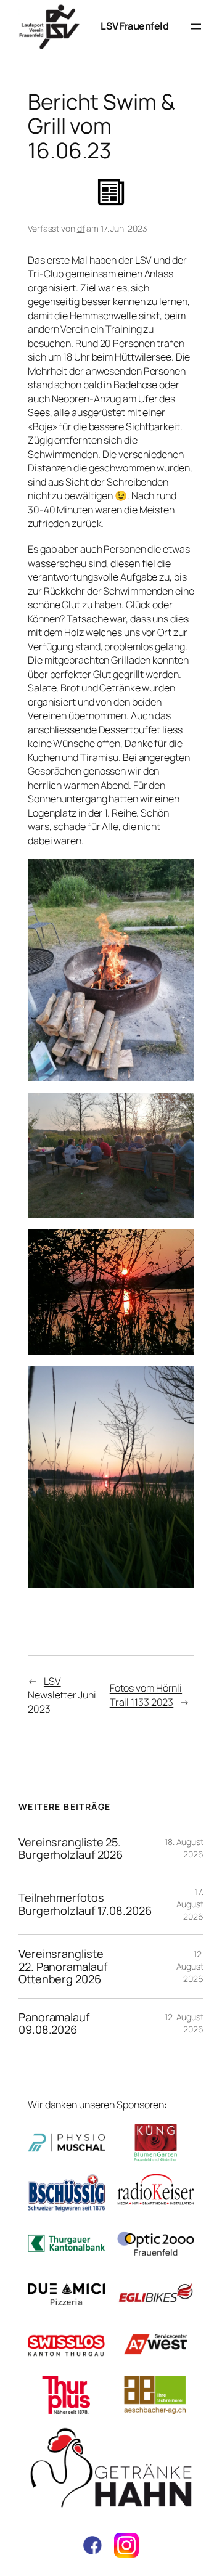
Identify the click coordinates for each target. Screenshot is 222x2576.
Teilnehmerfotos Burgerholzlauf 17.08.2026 (85, 1904)
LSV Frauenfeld (134, 26)
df (81, 228)
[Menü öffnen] (196, 26)
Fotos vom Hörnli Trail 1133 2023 (146, 1695)
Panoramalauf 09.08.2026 (54, 2024)
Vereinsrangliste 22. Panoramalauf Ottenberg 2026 (63, 1966)
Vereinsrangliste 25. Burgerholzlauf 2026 (71, 1848)
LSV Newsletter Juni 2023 (62, 1695)
